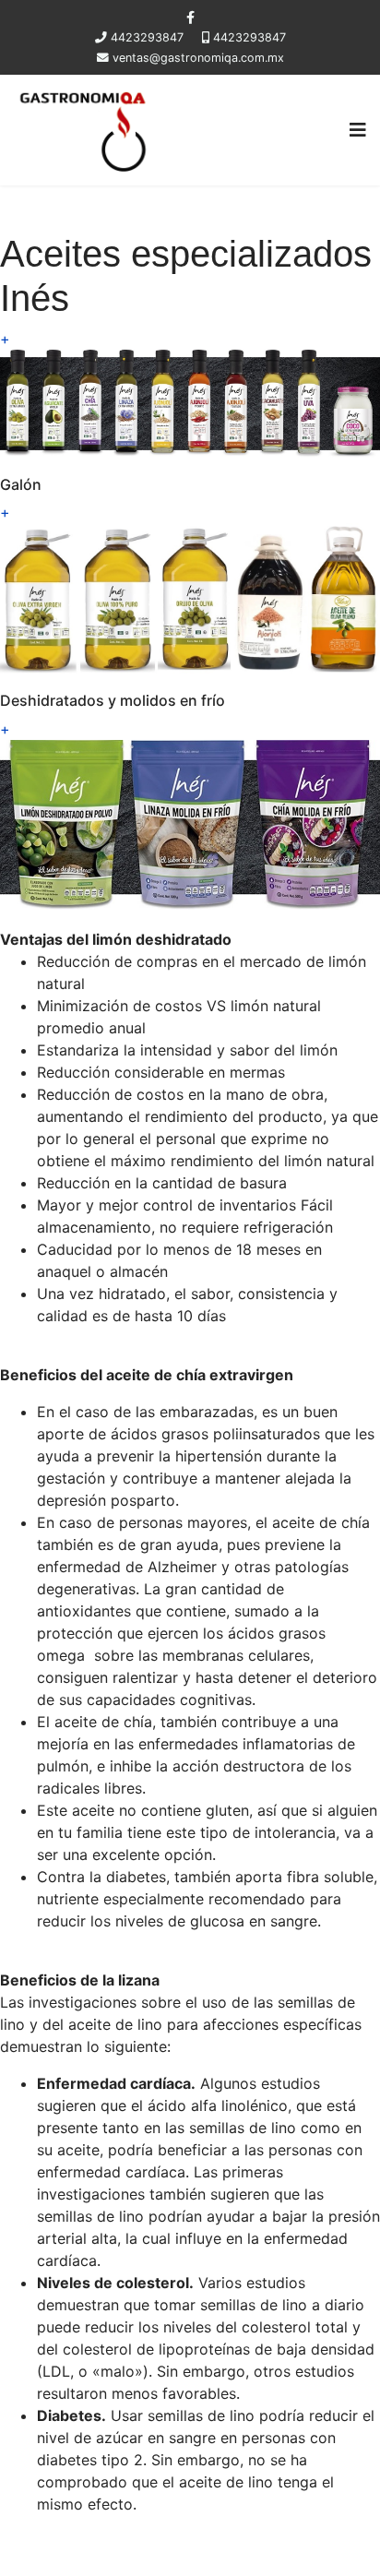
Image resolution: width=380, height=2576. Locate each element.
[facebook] (190, 17)
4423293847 (147, 37)
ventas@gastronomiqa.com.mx (198, 58)
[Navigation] (358, 130)
